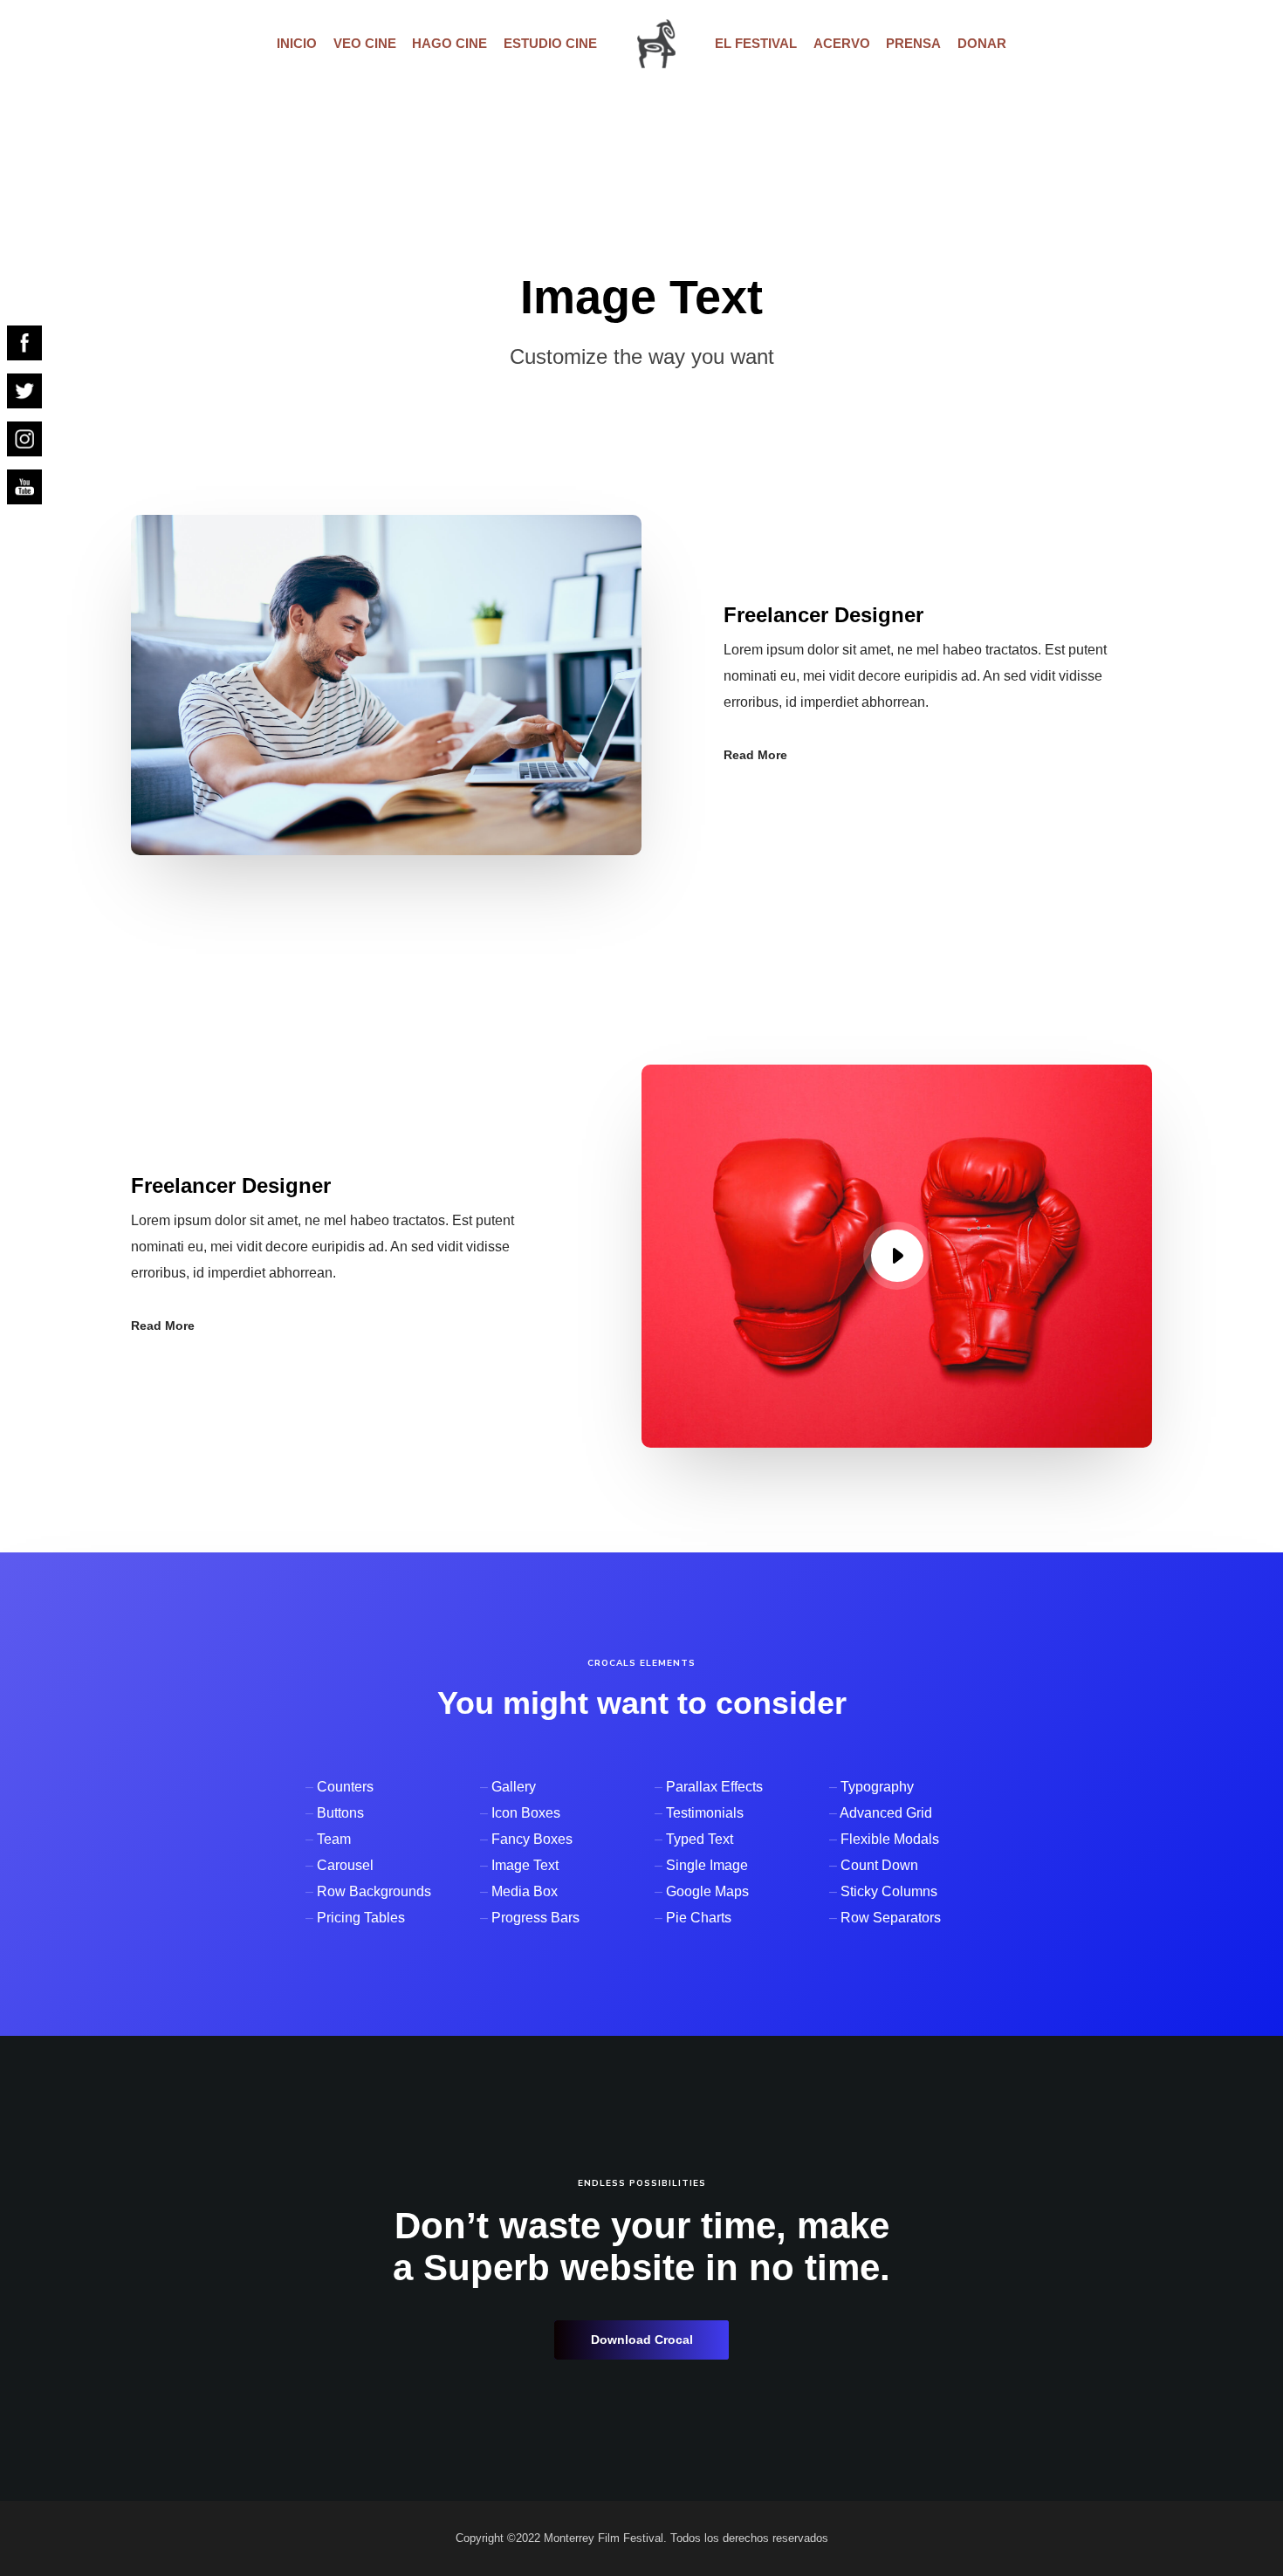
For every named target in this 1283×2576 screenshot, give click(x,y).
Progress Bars (535, 1918)
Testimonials (705, 1813)
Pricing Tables (361, 1918)
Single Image (707, 1865)
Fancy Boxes (532, 1839)
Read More (755, 755)
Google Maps (707, 1891)
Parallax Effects (714, 1787)
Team (334, 1839)
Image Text (525, 1865)
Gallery (514, 1787)
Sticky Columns (889, 1891)
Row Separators (891, 1918)
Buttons (340, 1813)
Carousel (345, 1865)
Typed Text (700, 1839)
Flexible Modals (890, 1839)
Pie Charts (699, 1918)
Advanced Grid (886, 1813)
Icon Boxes (526, 1813)
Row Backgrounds (374, 1891)
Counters (345, 1787)
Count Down (879, 1865)
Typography (877, 1787)
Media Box (525, 1891)
